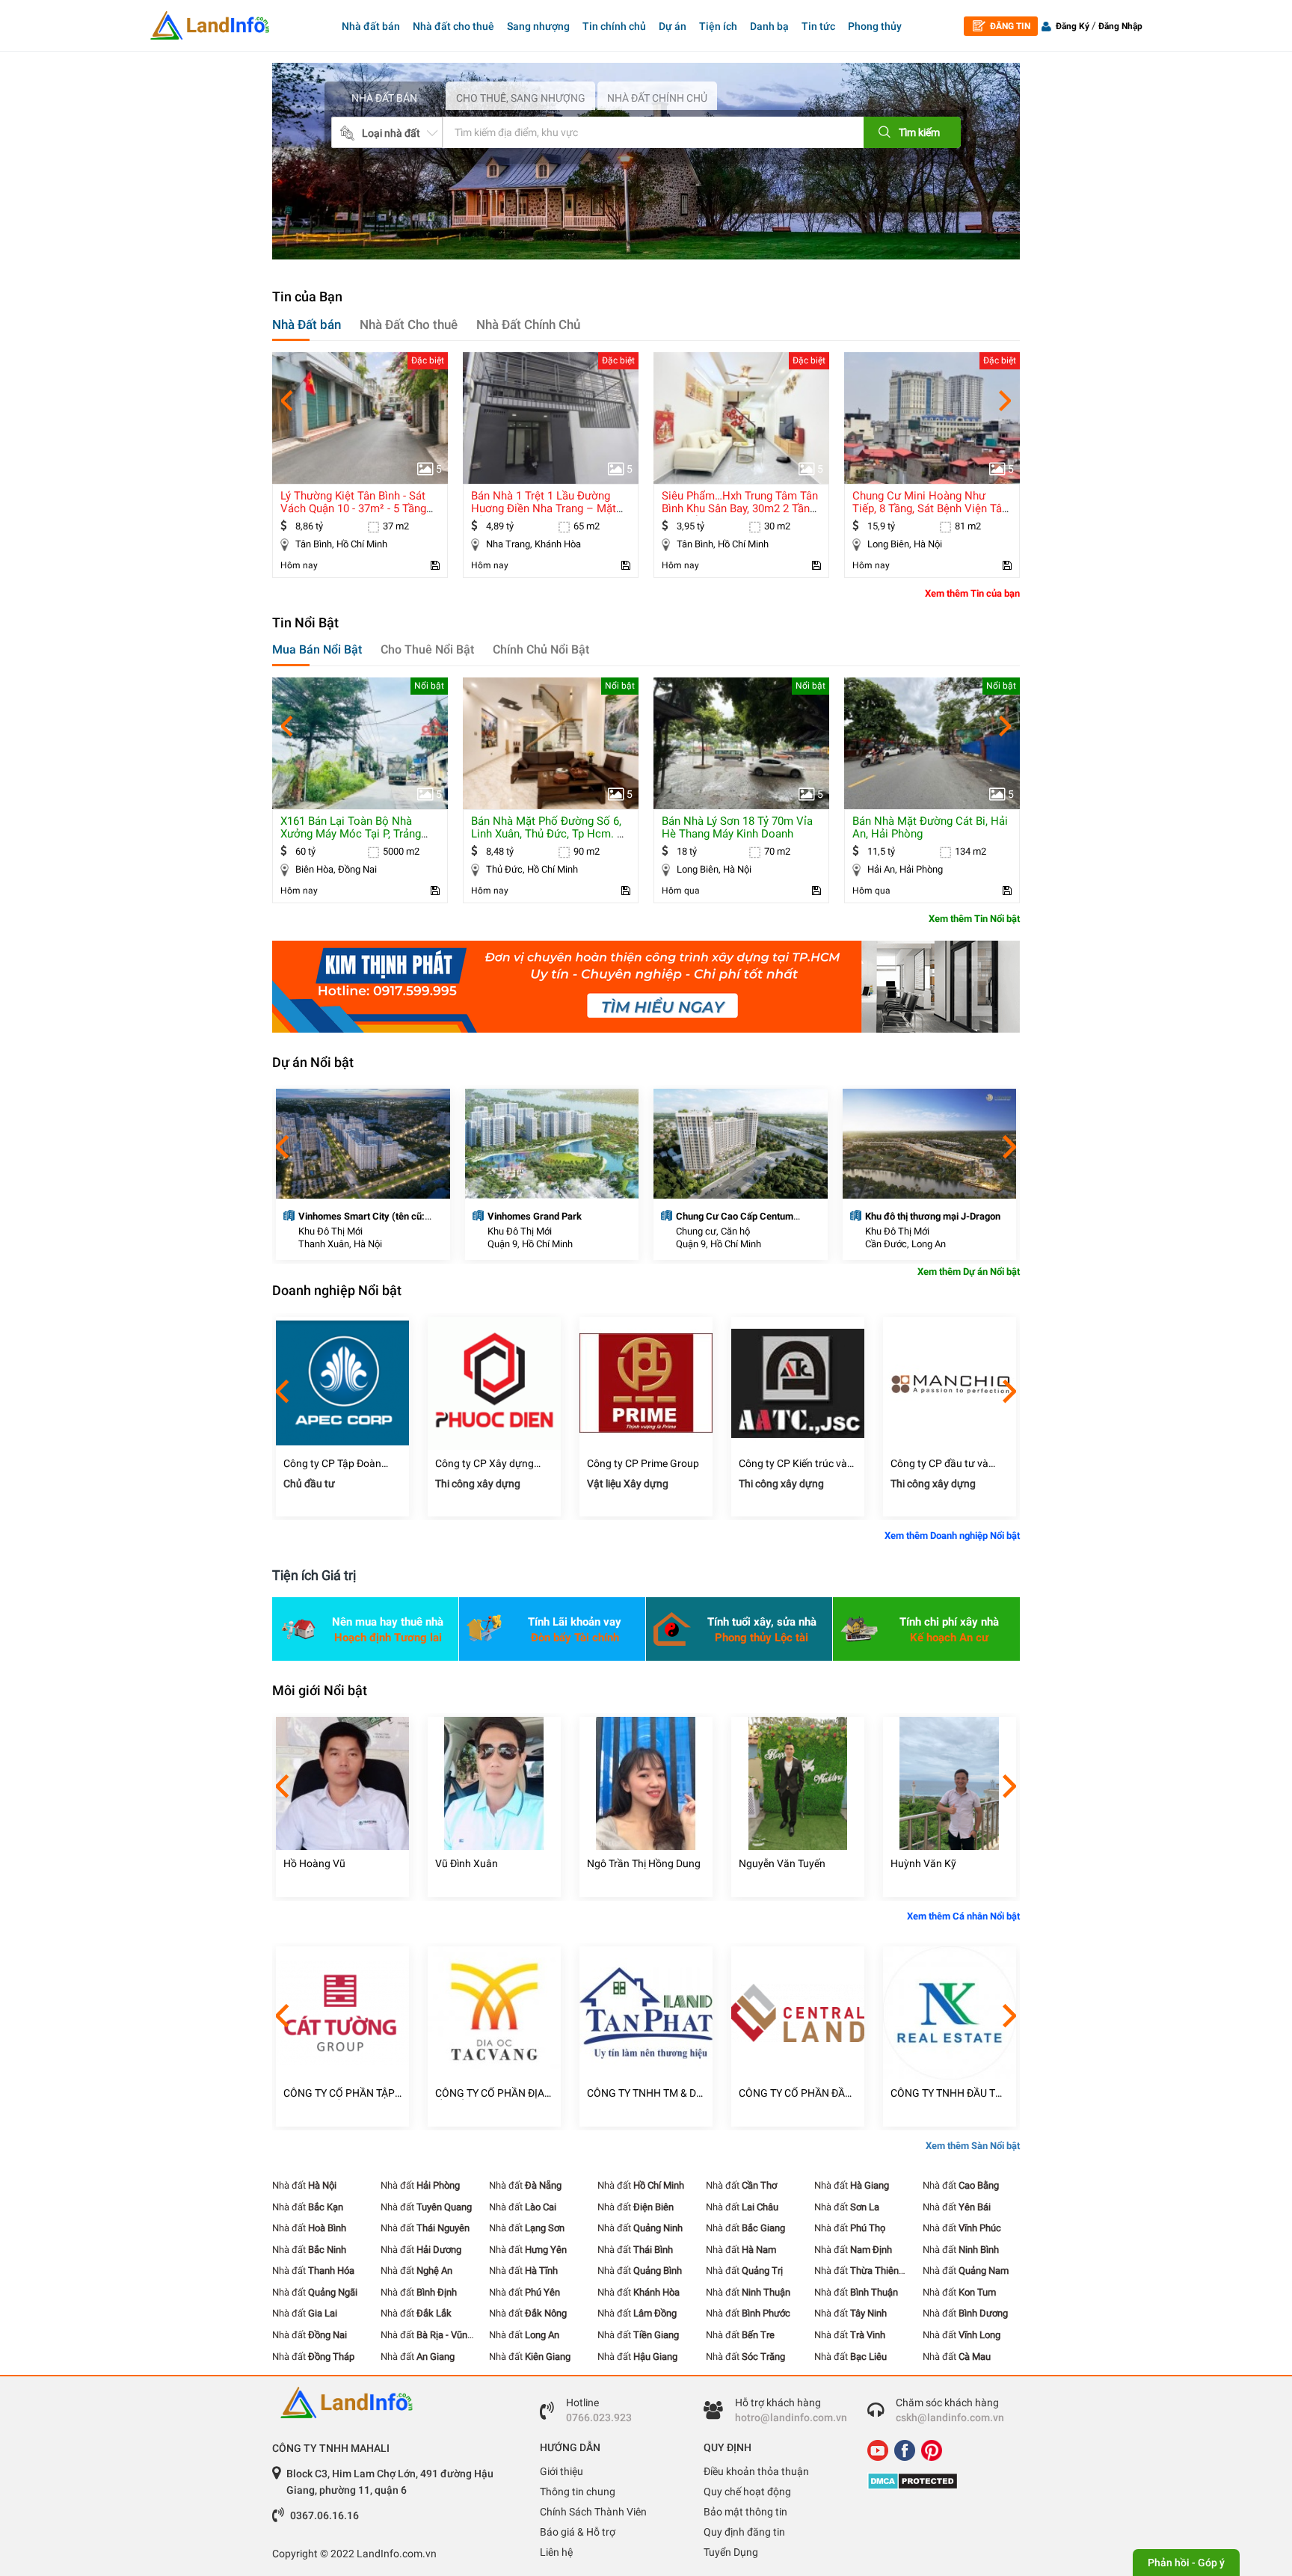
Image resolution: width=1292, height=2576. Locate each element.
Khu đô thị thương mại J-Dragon (933, 1216)
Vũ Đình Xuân (467, 1863)
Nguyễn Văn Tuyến (782, 1863)
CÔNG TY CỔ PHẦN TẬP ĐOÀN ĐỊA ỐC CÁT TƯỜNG (339, 2093)
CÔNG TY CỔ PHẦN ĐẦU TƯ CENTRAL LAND (795, 2093)
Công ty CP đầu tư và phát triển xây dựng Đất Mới (945, 1464)
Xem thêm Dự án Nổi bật (969, 1272)
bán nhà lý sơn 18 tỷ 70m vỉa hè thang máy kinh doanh (737, 827)
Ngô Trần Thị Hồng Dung (644, 1863)
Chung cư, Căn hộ (713, 1231)
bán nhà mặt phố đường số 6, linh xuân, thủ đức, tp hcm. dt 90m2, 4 (550, 834)
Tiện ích (718, 26)
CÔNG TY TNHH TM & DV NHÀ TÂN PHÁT (645, 2093)
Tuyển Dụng (731, 2552)
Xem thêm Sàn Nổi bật (973, 2146)
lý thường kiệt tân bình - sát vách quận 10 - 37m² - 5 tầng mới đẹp (353, 508)
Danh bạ (769, 26)
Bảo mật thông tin (745, 2512)
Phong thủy (875, 26)
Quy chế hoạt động (747, 2492)
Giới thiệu (562, 2471)
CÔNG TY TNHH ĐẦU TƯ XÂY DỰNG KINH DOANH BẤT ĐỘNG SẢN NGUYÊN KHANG (948, 2093)
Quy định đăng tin (744, 2532)
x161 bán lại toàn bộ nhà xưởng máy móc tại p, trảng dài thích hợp (351, 834)
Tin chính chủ (614, 26)
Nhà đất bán (371, 26)
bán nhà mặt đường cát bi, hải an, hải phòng (930, 827)
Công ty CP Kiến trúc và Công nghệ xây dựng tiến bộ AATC (796, 1464)
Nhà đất (304, 2185)
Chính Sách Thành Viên (593, 2512)
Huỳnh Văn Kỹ (923, 1863)
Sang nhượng (538, 26)
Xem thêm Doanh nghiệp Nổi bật (952, 1536)
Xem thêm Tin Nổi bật (974, 919)
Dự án (673, 26)
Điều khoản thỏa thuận (756, 2471)
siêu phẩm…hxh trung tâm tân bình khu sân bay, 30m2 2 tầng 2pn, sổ (740, 508)
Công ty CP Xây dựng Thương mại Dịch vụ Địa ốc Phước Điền (490, 1464)
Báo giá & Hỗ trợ (578, 2532)
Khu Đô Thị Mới (330, 1231)
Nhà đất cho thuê (453, 26)
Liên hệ (556, 2552)
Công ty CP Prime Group (643, 1463)
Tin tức (818, 26)
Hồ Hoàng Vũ (314, 1863)
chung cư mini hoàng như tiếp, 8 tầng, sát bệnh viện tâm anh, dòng (932, 508)
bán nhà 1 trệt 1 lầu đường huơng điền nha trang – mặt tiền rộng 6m (544, 508)
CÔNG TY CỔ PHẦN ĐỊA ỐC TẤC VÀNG (490, 2093)
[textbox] (630, 132)
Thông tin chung (578, 2492)
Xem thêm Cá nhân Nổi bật (963, 1916)
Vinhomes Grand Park (535, 1216)
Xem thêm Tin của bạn (972, 593)
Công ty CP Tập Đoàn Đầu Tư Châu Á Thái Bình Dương (341, 1464)
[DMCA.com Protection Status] (938, 2481)
